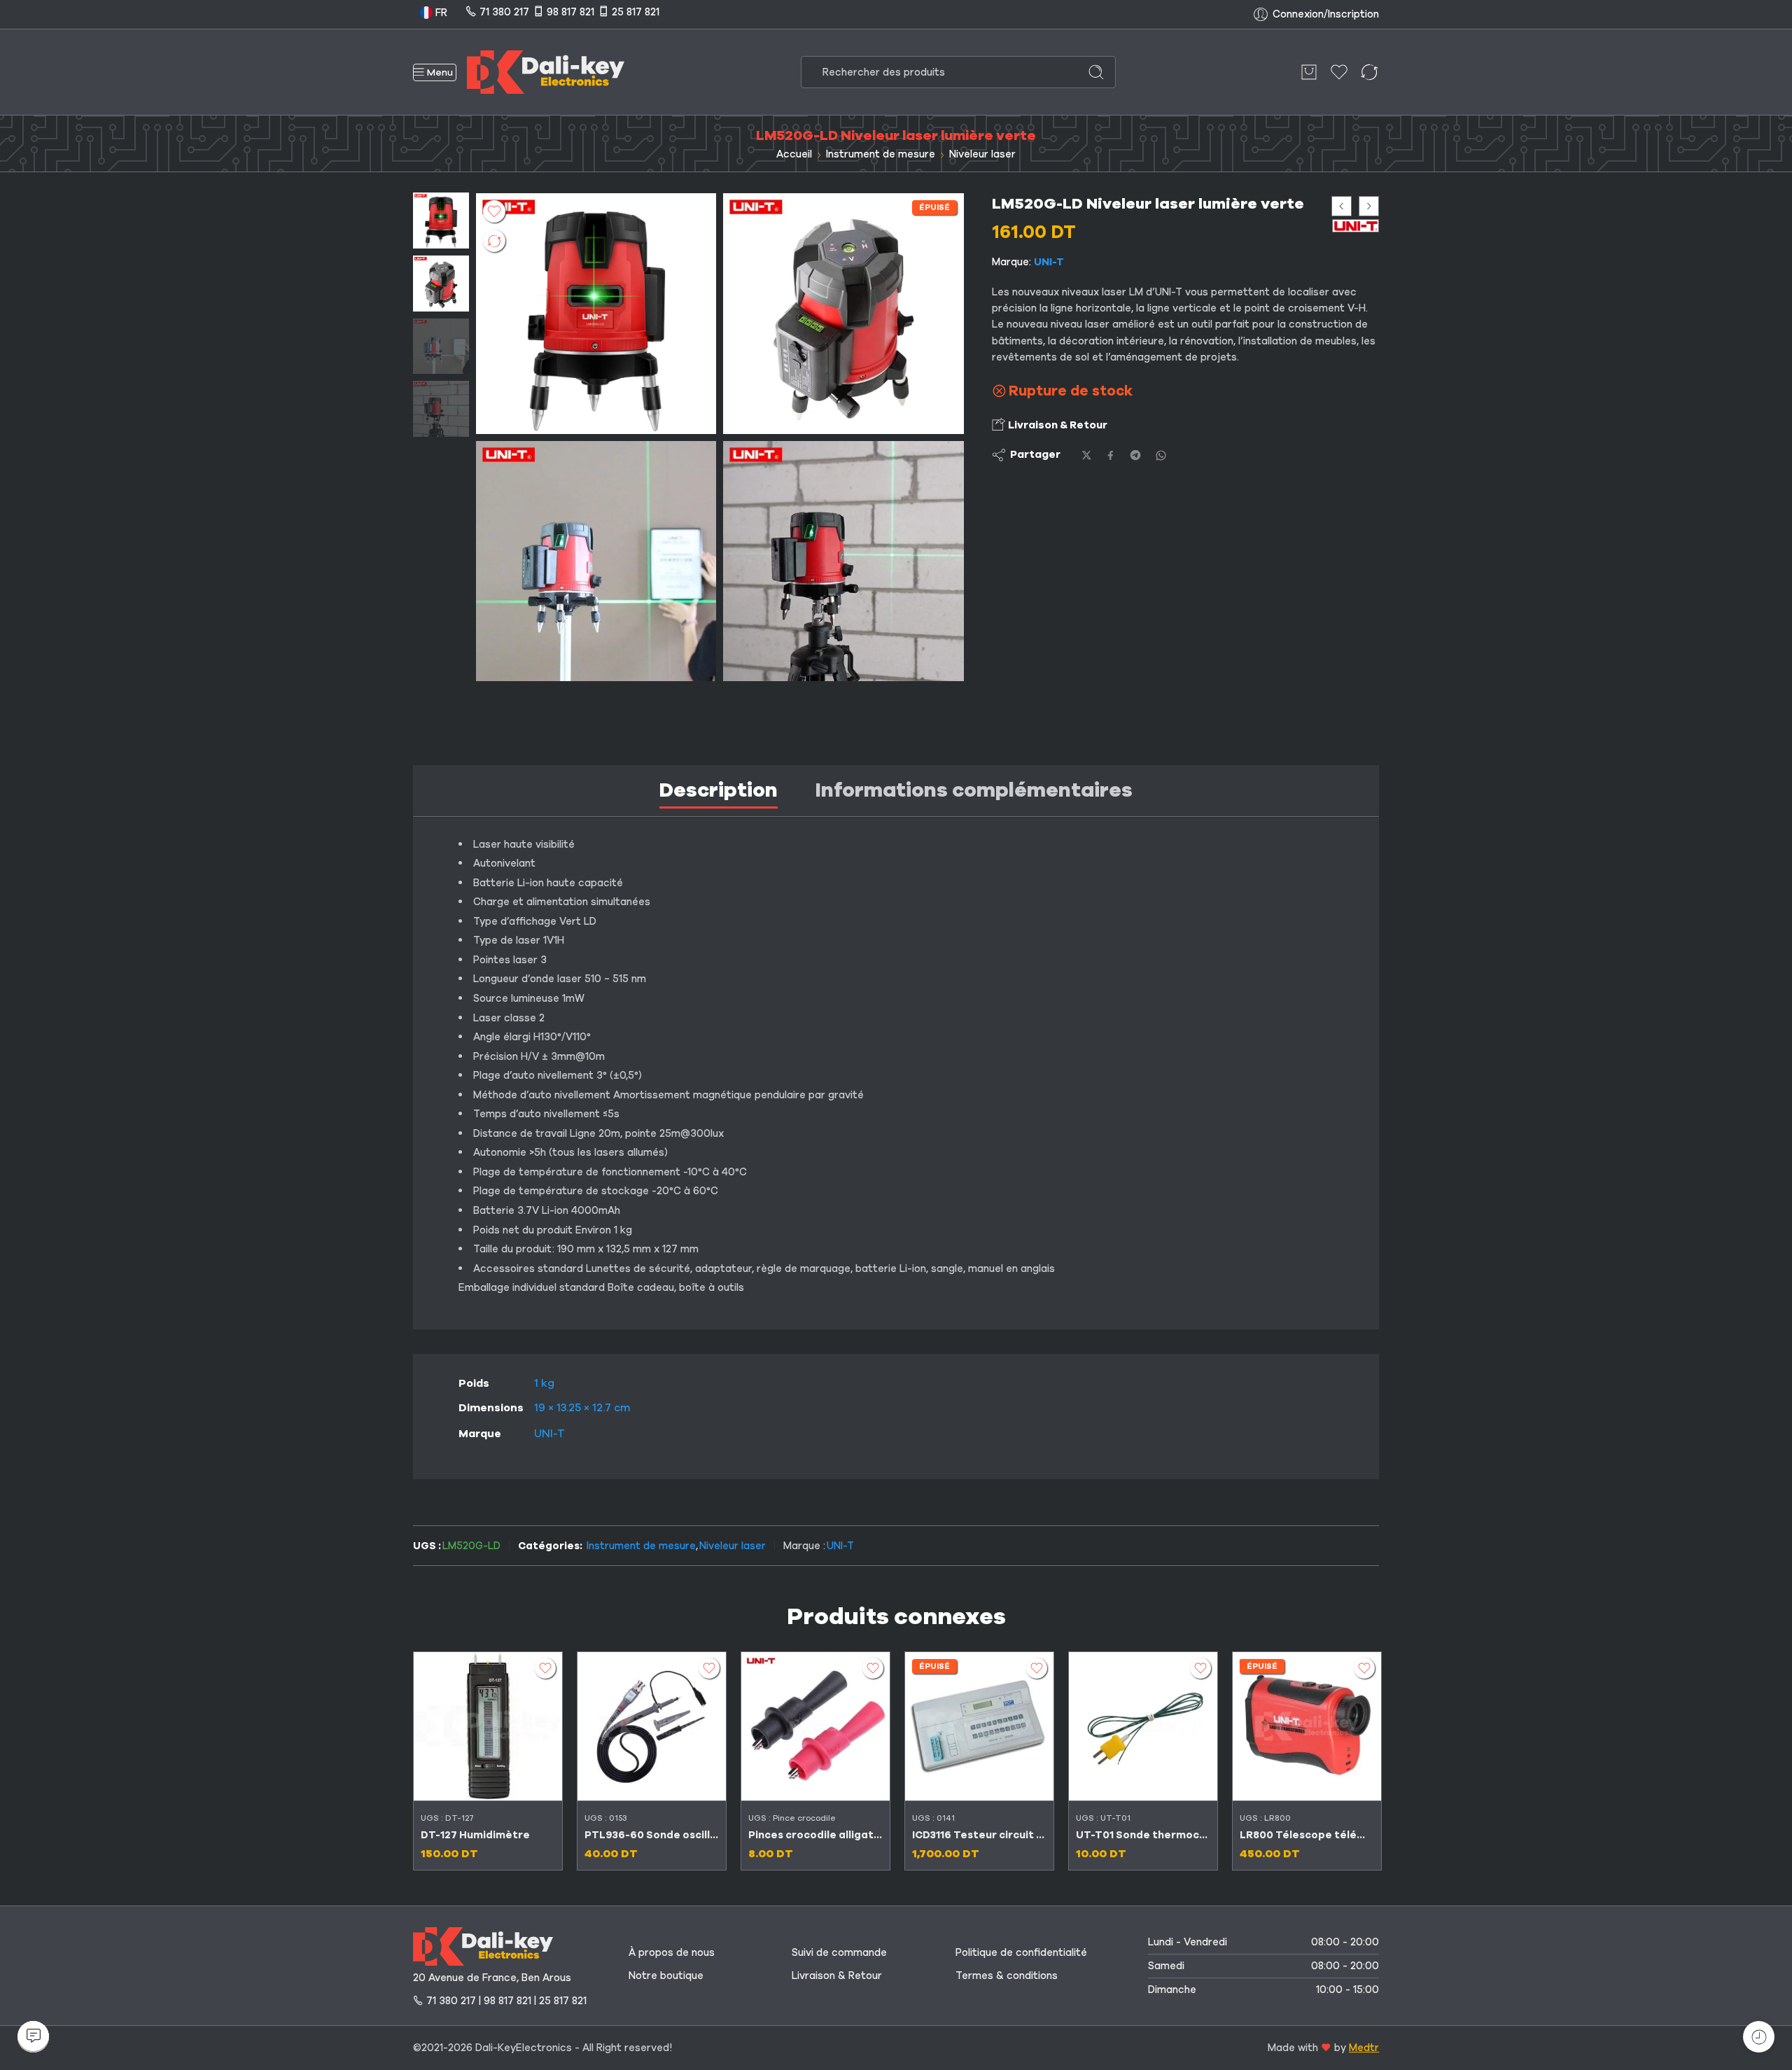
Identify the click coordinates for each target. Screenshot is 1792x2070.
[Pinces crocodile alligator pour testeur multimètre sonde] (815, 1726)
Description (719, 790)
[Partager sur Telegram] (1135, 455)
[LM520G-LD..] (596, 561)
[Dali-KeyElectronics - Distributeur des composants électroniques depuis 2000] (546, 72)
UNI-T (1049, 262)
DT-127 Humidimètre (475, 1835)
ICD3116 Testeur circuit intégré (979, 1835)
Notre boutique (666, 1975)
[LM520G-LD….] (441, 220)
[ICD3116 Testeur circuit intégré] (979, 1726)
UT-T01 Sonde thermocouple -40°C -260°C (1143, 1835)
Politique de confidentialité (1021, 1952)
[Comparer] (494, 241)
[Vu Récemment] (1759, 2037)
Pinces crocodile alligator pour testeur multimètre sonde (815, 1835)
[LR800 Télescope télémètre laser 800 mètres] (1307, 1726)
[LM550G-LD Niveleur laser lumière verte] (1369, 206)
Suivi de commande (839, 1952)
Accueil (794, 154)
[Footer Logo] (483, 1945)
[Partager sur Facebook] (1111, 455)
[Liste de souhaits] (494, 211)
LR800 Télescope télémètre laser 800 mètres (1307, 1835)
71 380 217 (504, 12)
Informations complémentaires (974, 790)
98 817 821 (570, 12)
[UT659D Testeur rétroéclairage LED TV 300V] (1342, 206)
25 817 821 (636, 12)
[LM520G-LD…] (843, 561)
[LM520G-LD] (843, 313)
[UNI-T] (1356, 226)
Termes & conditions (1007, 1975)
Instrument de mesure (881, 154)
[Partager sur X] (1087, 455)
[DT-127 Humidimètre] (488, 1726)
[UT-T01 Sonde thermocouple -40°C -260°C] (1143, 1726)
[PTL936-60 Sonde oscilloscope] (652, 1726)
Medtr (1364, 2048)
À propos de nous (672, 1952)
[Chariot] (1309, 72)
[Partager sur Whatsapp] (1161, 455)
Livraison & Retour (1057, 426)
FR (440, 13)
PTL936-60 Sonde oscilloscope (652, 1835)
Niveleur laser (982, 154)
